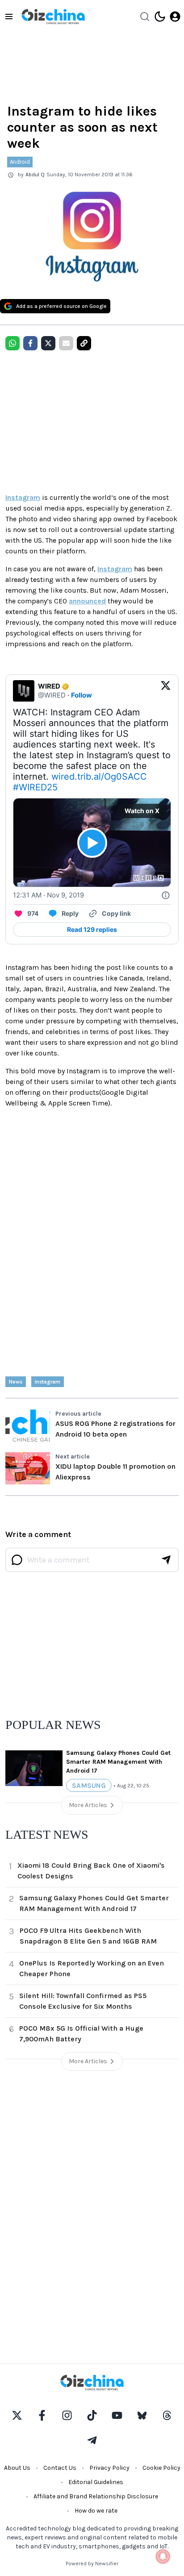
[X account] (17, 2415)
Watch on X (142, 811)
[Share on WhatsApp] (13, 343)
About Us (17, 2468)
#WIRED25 (35, 787)
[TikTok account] (92, 2415)
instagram (48, 1382)
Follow (82, 695)
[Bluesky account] (142, 2415)
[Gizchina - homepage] (53, 17)
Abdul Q (35, 175)
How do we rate (96, 2511)
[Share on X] (48, 343)
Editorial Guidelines (96, 2482)
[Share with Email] (66, 343)
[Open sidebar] (9, 17)
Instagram (23, 497)
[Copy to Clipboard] (84, 343)
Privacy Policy (109, 2468)
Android (20, 162)
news (16, 1382)
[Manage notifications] (163, 2556)
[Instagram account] (67, 2415)
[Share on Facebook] (30, 343)
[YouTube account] (117, 2415)
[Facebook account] (42, 2415)
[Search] (145, 17)
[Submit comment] (166, 1560)
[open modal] (175, 17)
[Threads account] (167, 2415)
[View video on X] (92, 843)
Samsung (89, 1785)
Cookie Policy (161, 2468)
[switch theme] (160, 17)
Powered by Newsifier (92, 2564)
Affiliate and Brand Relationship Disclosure (96, 2496)
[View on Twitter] (166, 691)
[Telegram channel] (92, 2440)
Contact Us (60, 2468)
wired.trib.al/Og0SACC (99, 777)
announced (87, 601)
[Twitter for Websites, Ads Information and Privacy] (166, 895)
